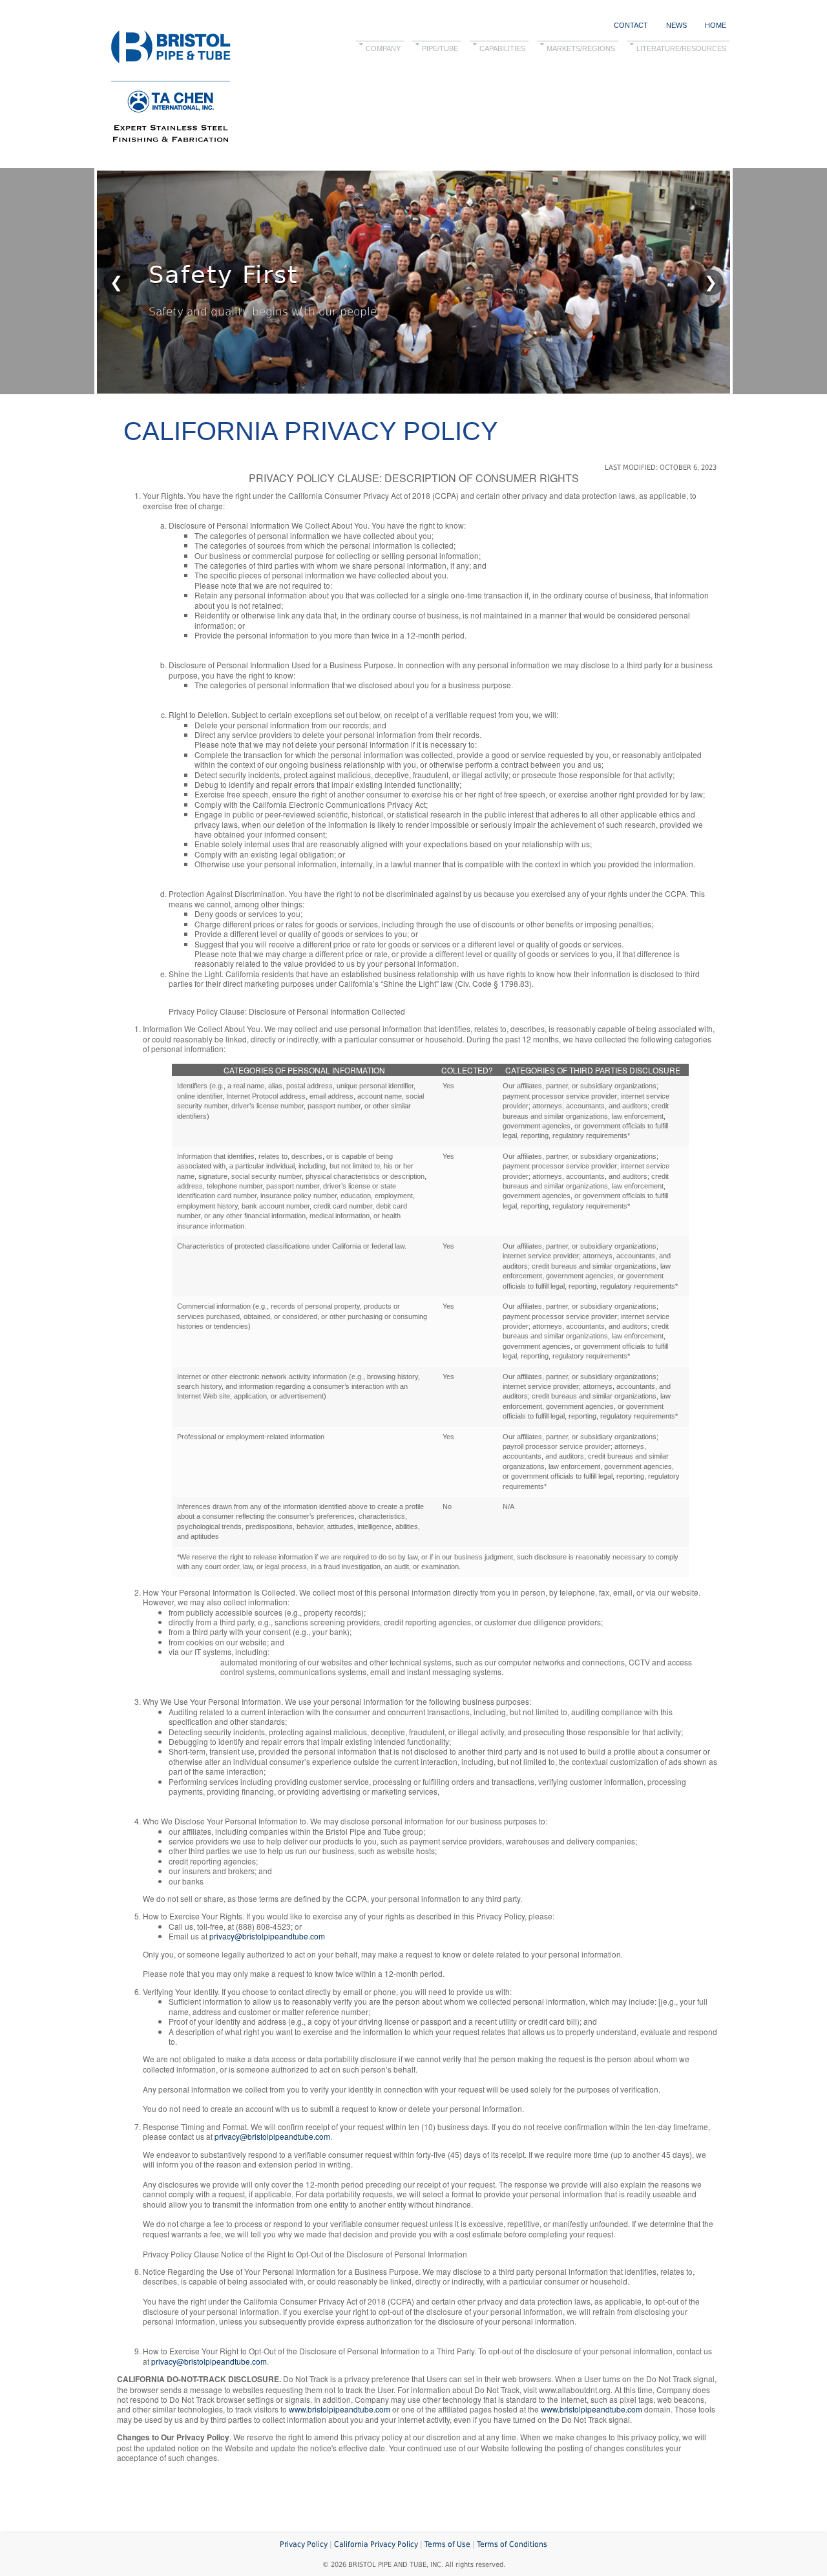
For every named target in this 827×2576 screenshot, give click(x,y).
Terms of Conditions (512, 2544)
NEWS (676, 25)
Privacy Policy (304, 2544)
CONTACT (631, 25)
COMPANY (383, 48)
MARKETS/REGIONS (581, 48)
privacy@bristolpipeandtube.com (267, 1936)
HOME (716, 25)
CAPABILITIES (502, 48)
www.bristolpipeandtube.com (340, 2409)
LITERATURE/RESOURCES (681, 48)
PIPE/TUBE (440, 48)
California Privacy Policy (376, 2544)
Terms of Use (447, 2544)
